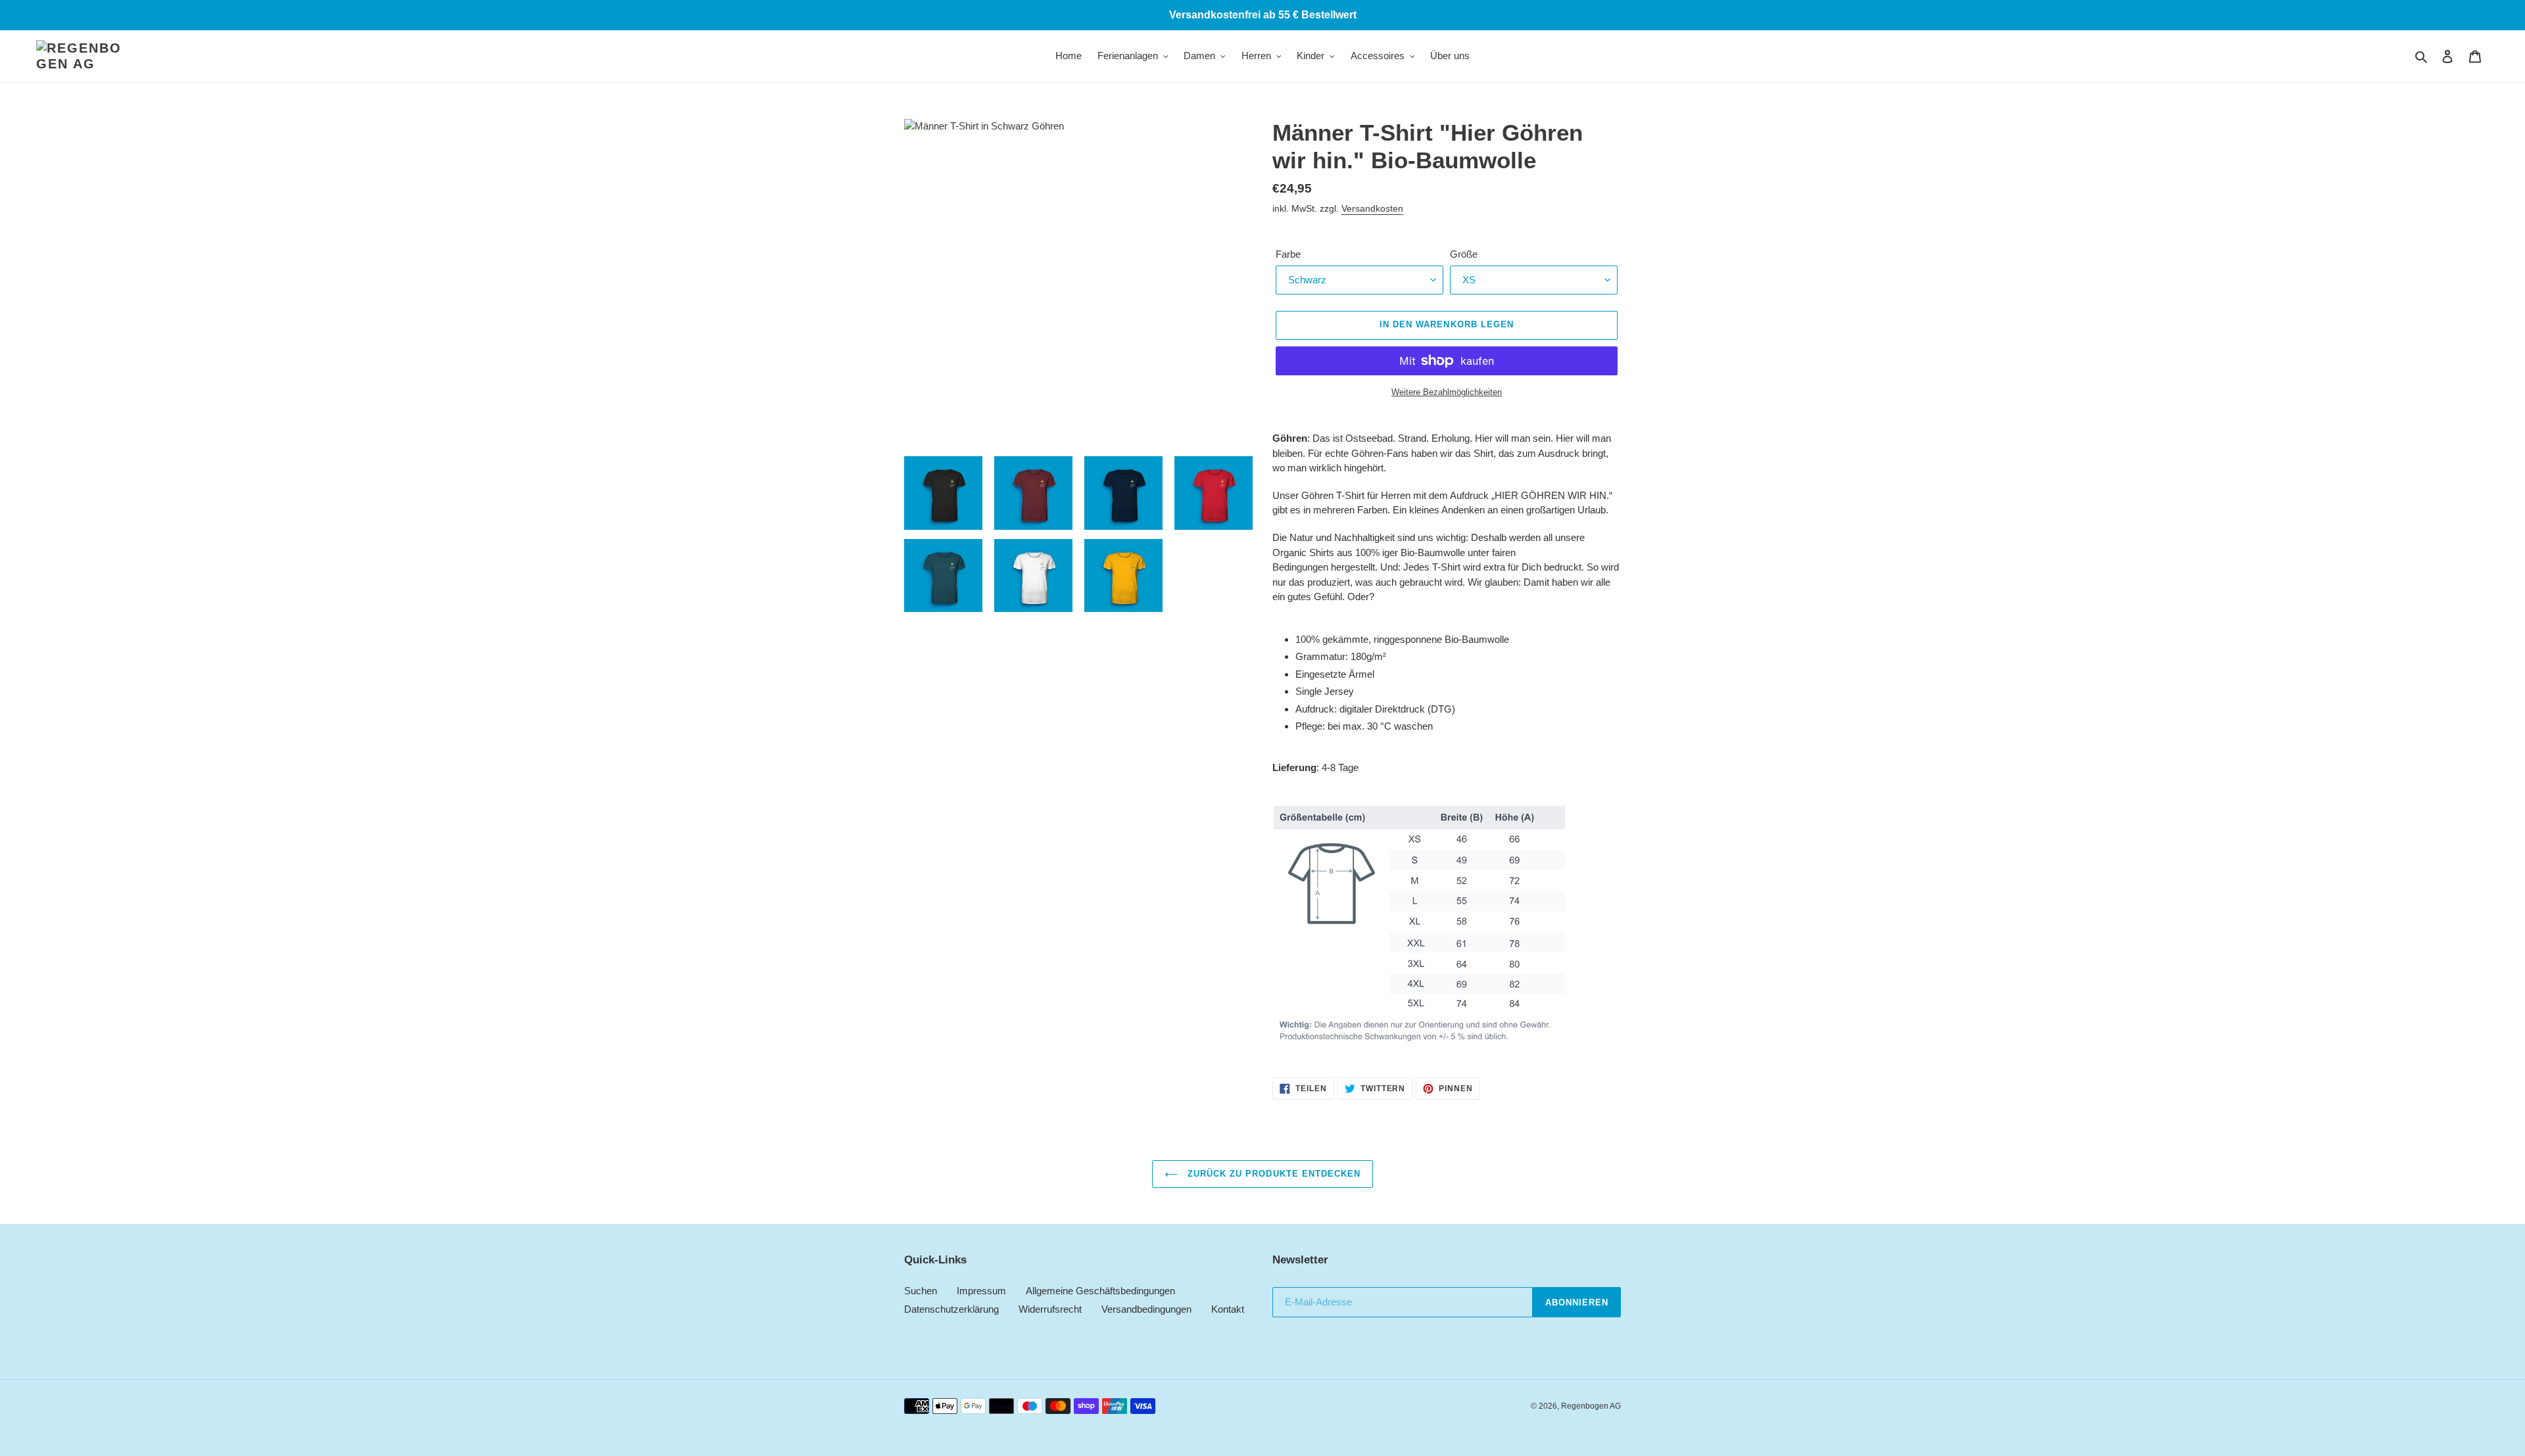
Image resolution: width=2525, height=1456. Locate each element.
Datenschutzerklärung (951, 1309)
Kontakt (1228, 1309)
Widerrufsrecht (1050, 1309)
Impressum (981, 1291)
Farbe (1288, 254)
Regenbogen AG (1591, 1406)
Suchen (921, 1291)
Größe (1464, 254)
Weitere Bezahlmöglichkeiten (1447, 392)
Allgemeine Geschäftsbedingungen (1100, 1291)
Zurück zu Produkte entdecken (1272, 1174)
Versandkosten (1372, 208)
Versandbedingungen (1146, 1309)
